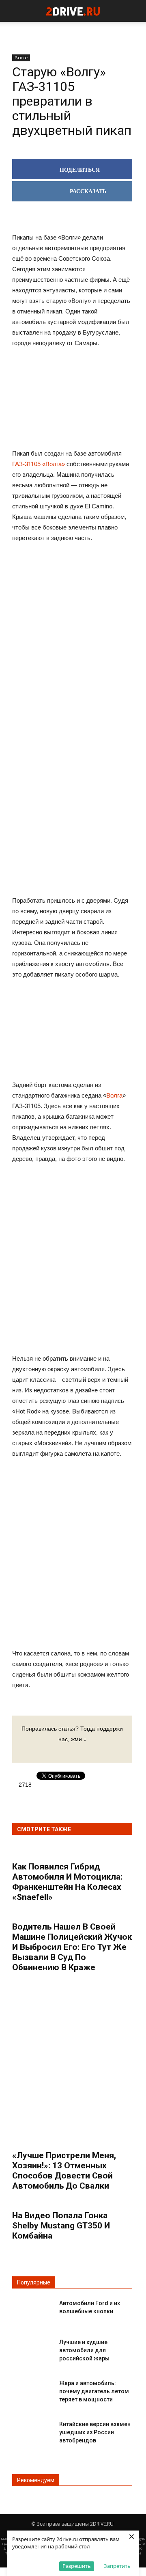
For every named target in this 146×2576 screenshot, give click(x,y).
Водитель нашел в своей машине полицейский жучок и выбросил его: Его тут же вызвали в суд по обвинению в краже (72, 1947)
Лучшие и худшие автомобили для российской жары (84, 2350)
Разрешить (77, 2566)
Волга (114, 1095)
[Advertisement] (72, 676)
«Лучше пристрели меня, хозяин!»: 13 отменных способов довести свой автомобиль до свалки (64, 2171)
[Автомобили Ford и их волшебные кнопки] (32, 2310)
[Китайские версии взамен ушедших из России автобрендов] (32, 2431)
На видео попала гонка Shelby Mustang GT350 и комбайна (61, 2226)
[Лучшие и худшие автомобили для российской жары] (32, 2349)
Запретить (117, 2566)
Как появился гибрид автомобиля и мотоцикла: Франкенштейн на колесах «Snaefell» (67, 1882)
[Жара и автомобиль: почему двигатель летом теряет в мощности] (32, 2390)
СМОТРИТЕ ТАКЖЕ (44, 1829)
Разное (21, 58)
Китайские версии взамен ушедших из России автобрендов (95, 2432)
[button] (135, 11)
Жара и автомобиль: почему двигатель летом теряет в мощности (94, 2391)
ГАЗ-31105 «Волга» (39, 464)
